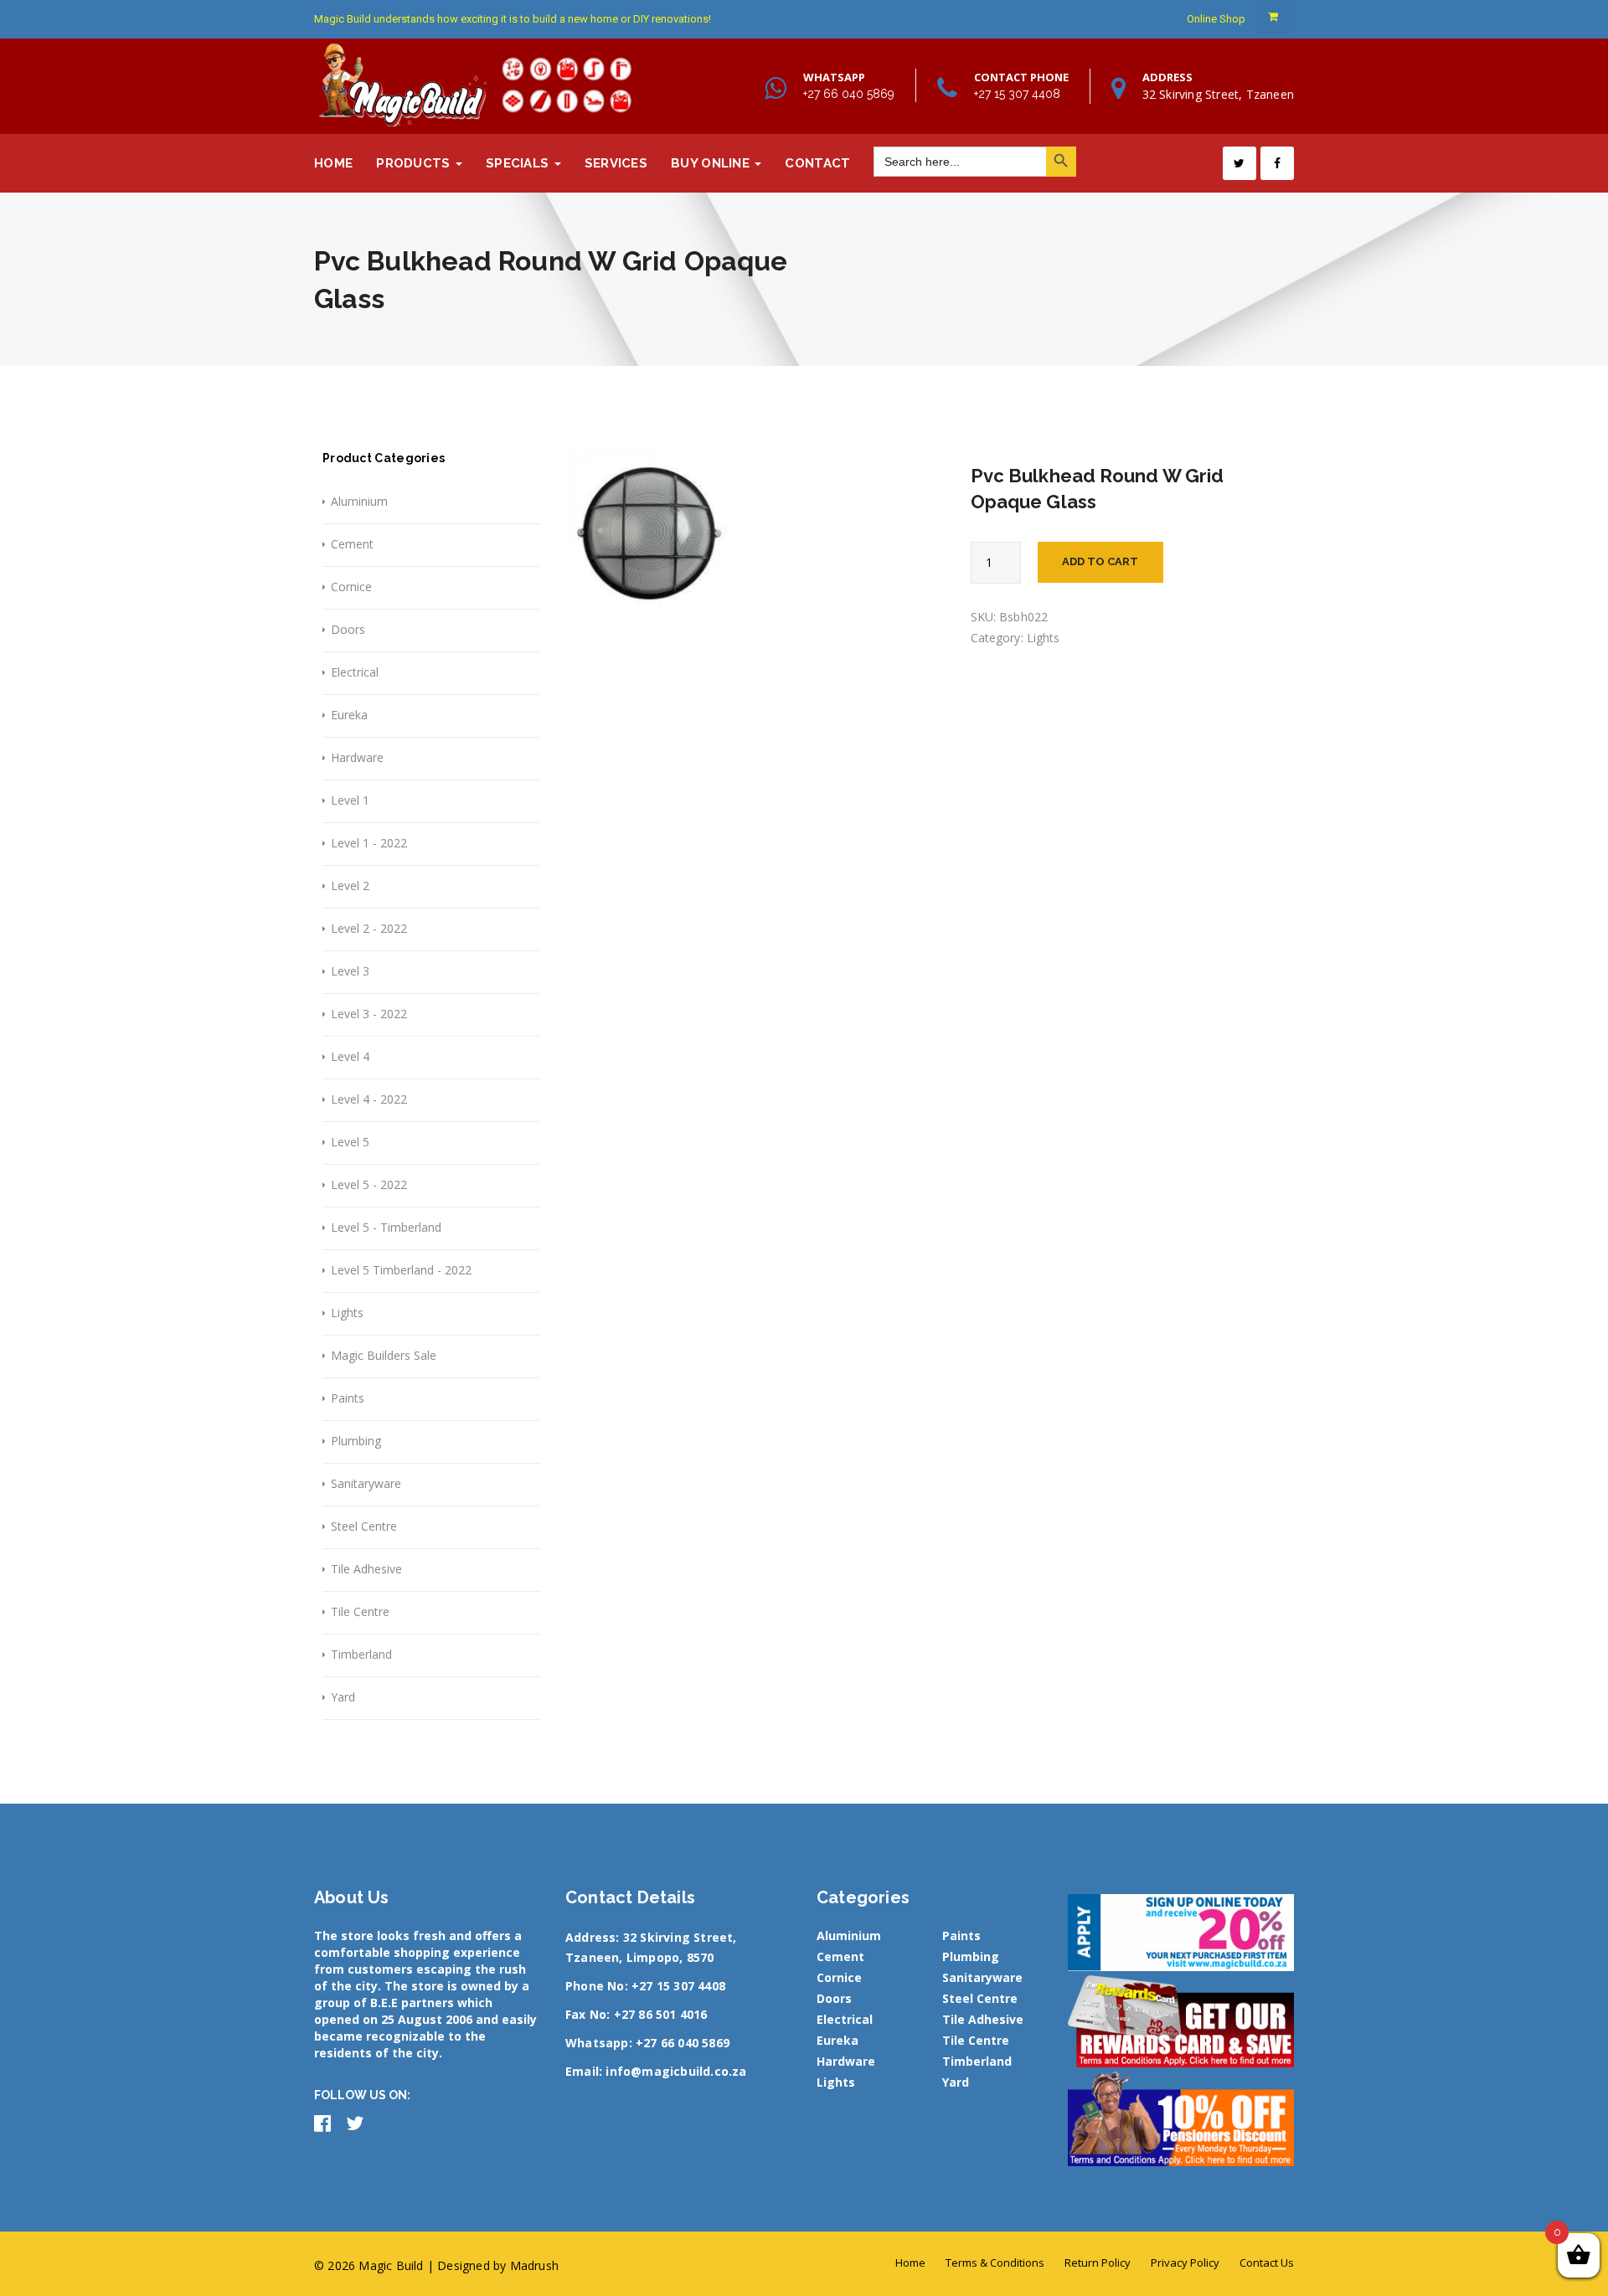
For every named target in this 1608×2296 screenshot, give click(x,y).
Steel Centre (364, 1526)
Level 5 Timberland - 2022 (401, 1270)
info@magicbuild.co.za (676, 2071)
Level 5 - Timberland (386, 1227)
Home (333, 163)
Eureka (349, 715)
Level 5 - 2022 (369, 1184)
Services (616, 163)
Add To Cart (1100, 561)
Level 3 (350, 971)
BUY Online (712, 163)
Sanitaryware (366, 1483)
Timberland (361, 1654)
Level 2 (350, 885)
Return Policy (1098, 2263)
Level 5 (350, 1142)
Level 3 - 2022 (369, 1014)
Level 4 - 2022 (369, 1099)
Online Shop (1216, 19)
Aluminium (359, 501)
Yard (343, 1697)
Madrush (534, 2265)
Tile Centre (360, 1611)
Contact (817, 163)
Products (415, 163)
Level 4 (350, 1056)
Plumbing (356, 1441)
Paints (348, 1398)
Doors (348, 629)
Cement (352, 544)
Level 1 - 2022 (369, 843)
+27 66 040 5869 (849, 94)
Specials (519, 163)
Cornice (351, 587)
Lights (347, 1313)
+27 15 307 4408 (1017, 94)
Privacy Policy (1185, 2263)
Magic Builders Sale (384, 1355)
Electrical (355, 672)
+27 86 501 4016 (661, 2014)
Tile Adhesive (366, 1569)
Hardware (357, 757)
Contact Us (1267, 2263)
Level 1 (350, 800)
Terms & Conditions (995, 2263)
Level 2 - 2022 (369, 928)
